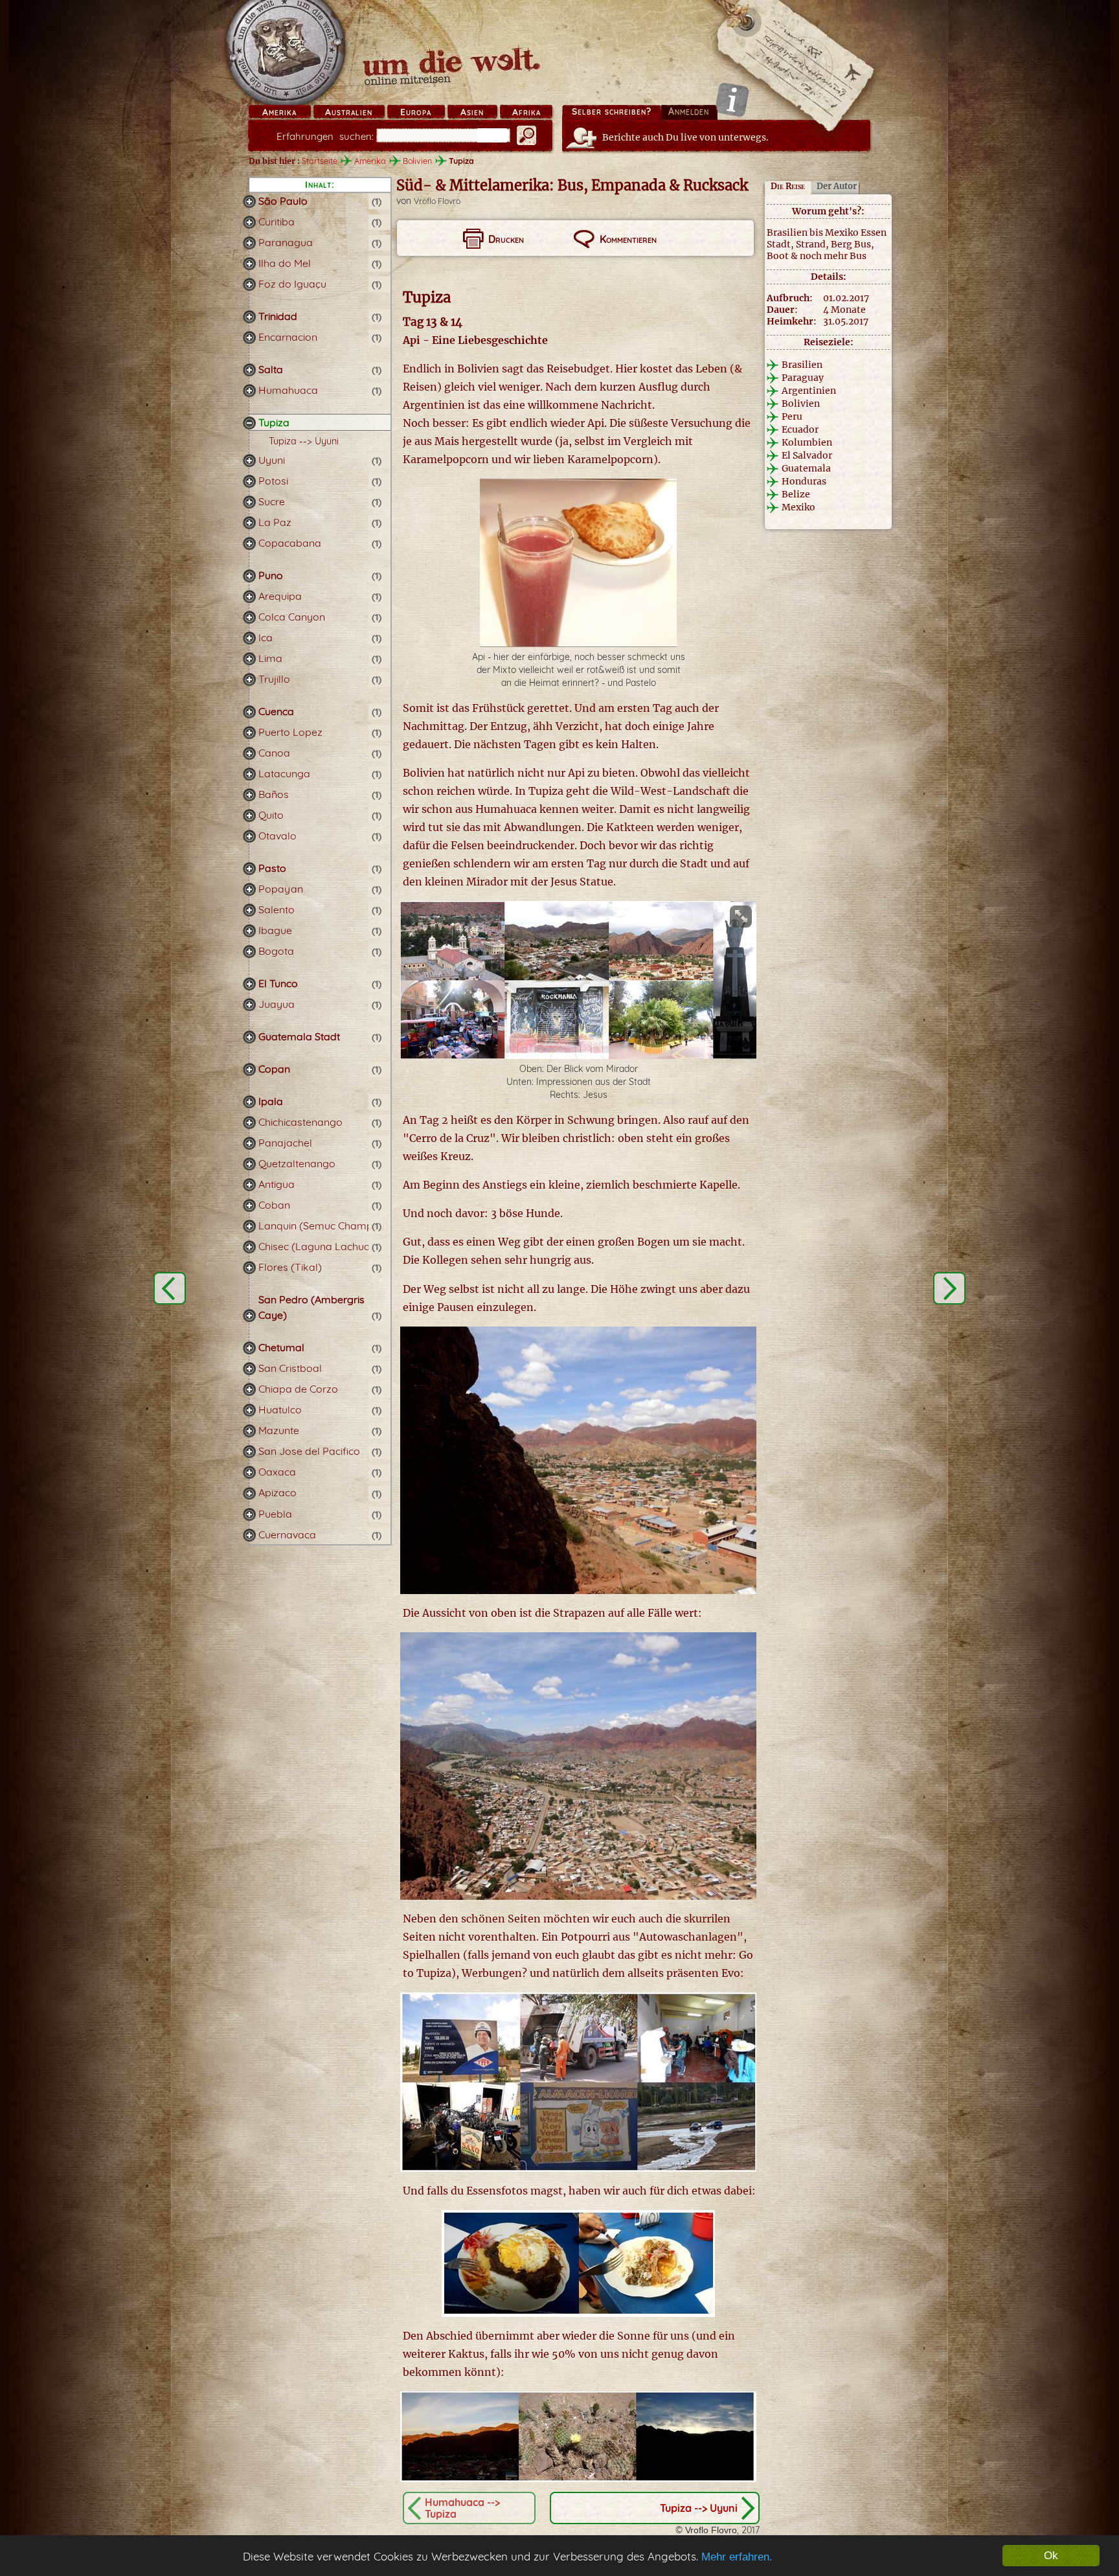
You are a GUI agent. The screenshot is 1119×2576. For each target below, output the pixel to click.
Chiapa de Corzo (298, 1389)
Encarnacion (288, 337)
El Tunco (278, 983)
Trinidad (278, 316)
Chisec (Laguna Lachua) (316, 1246)
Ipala (271, 1101)
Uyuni (272, 460)
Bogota (276, 951)
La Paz (275, 522)
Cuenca (276, 711)
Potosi (273, 481)
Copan (274, 1069)
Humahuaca (288, 390)
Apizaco (277, 1492)
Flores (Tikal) (290, 1267)
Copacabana (290, 543)
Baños (274, 794)
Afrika (526, 112)
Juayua (277, 1004)
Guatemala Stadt (299, 1036)
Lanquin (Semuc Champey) (323, 1225)
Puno (271, 575)
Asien (472, 112)
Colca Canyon (292, 617)
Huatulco (280, 1409)
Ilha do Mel (285, 263)
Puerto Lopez (290, 732)
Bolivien (417, 161)
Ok (1051, 2556)
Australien (349, 112)
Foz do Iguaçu (292, 284)
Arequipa (280, 596)
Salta (271, 369)
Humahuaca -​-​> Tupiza (462, 2508)
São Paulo (283, 201)
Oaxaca (277, 1472)
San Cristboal (290, 1368)
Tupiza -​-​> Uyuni (304, 441)
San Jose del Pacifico (309, 1451)
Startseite (320, 161)
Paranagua (286, 242)
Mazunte (279, 1430)
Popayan (281, 889)
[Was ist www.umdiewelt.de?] (732, 99)
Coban (274, 1205)
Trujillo (274, 679)
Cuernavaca (287, 1534)
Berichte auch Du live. (685, 137)
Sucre (272, 501)
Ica (266, 637)
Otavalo (277, 836)
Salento (277, 909)
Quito (271, 815)
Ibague (275, 930)
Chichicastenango (300, 1122)
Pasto (272, 868)
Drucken (506, 239)
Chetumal (281, 1347)
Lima (270, 658)
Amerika (279, 112)
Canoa (274, 753)
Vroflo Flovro (437, 201)
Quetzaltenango (297, 1163)
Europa (416, 112)
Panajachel (285, 1143)
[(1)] (249, 201)
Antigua (277, 1184)
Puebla (275, 1514)
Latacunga (284, 773)
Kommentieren (628, 239)
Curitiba (277, 222)
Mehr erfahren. (737, 2557)
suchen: (325, 136)
